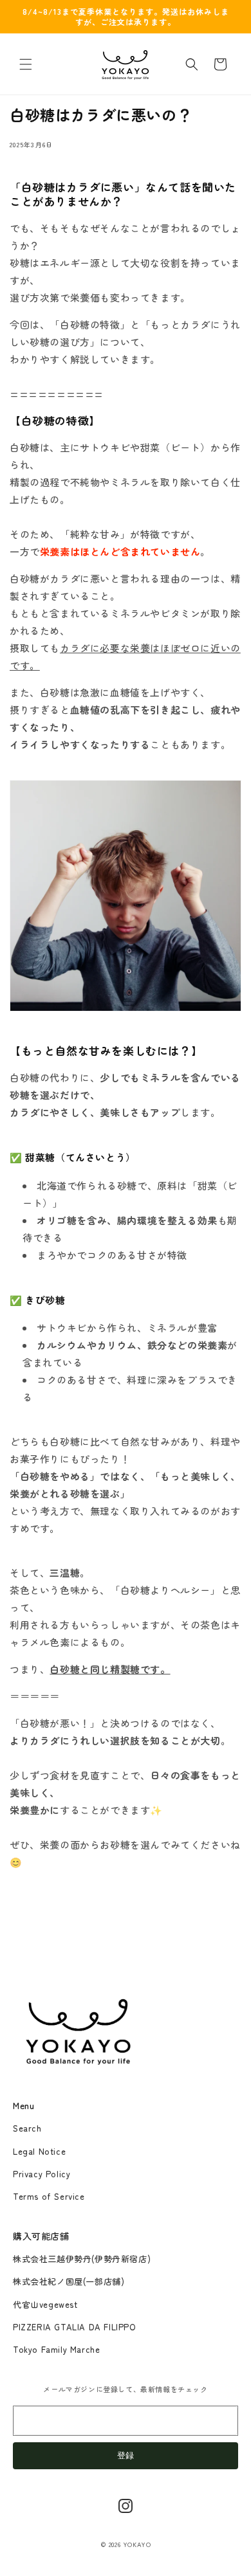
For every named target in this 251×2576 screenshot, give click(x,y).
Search (27, 2128)
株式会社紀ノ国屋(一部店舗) (69, 2281)
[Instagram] (126, 2506)
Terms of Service (49, 2196)
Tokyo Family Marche (56, 2349)
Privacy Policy (42, 2174)
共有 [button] (32, 165)
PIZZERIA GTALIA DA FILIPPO (75, 2327)
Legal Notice (39, 2151)
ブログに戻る (126, 1946)
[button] (26, 64)
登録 (126, 2455)
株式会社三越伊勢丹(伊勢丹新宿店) (82, 2259)
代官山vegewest (45, 2304)
